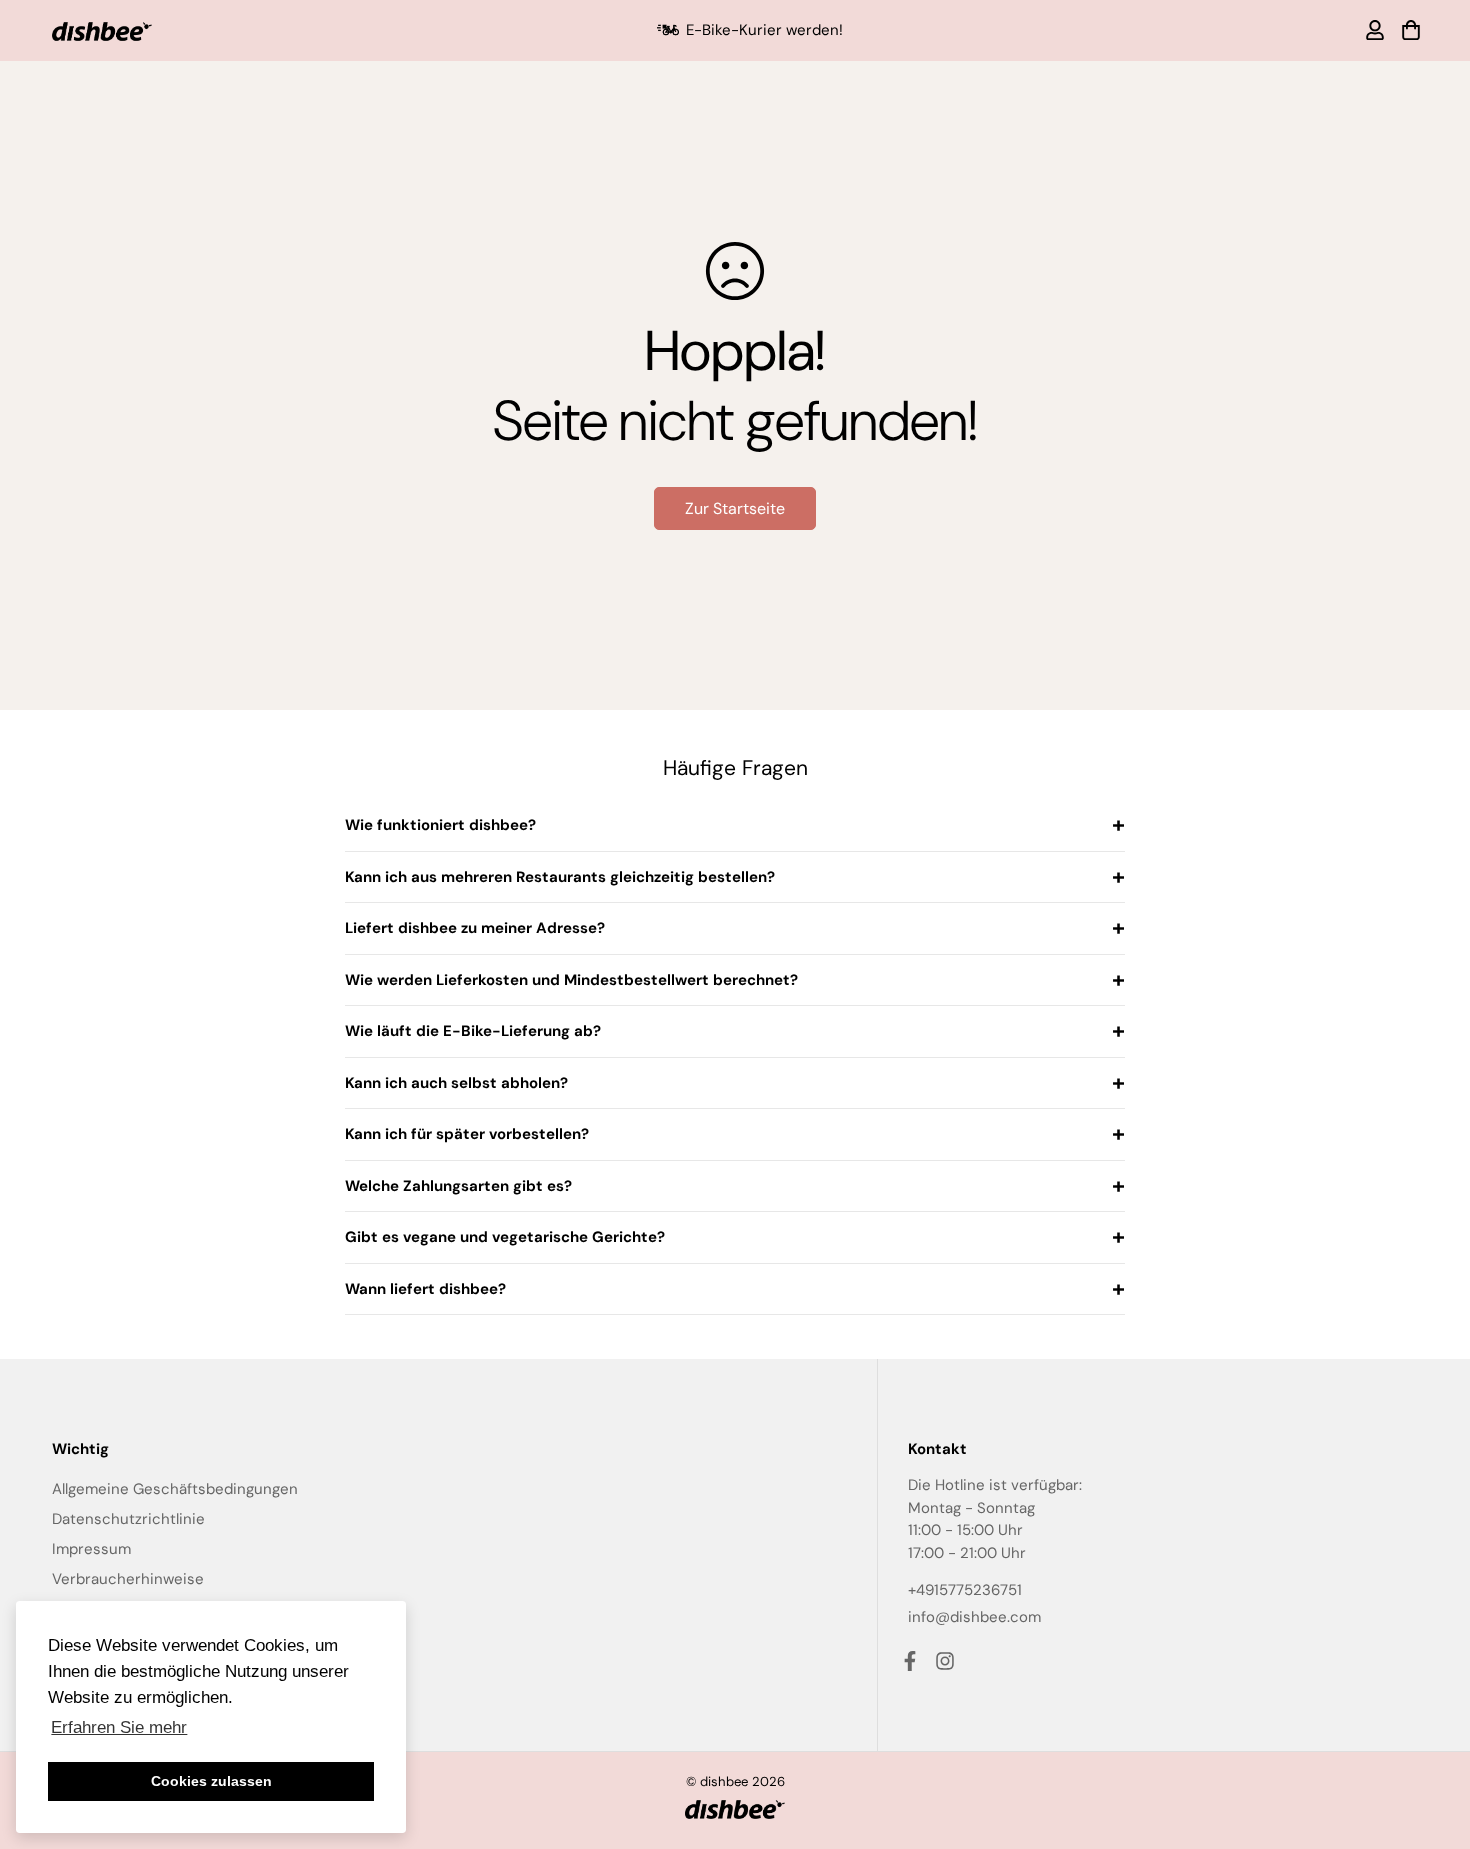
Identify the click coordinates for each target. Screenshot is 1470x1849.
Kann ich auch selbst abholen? (456, 1083)
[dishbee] (102, 30)
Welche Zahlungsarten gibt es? (458, 1186)
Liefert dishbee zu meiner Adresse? (475, 928)
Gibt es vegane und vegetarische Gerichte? (505, 1237)
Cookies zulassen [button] (211, 1781)
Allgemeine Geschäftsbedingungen (175, 1489)
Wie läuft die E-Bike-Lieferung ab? (473, 1031)
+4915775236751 (965, 1590)
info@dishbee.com (974, 1617)
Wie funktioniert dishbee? (440, 825)
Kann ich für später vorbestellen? (467, 1134)
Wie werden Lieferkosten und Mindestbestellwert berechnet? (571, 980)
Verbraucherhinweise (128, 1579)
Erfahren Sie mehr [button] (119, 1727)
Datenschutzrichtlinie (128, 1519)
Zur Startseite (735, 508)
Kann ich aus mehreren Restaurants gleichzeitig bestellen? (560, 877)
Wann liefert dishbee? (425, 1289)
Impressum (91, 1549)
